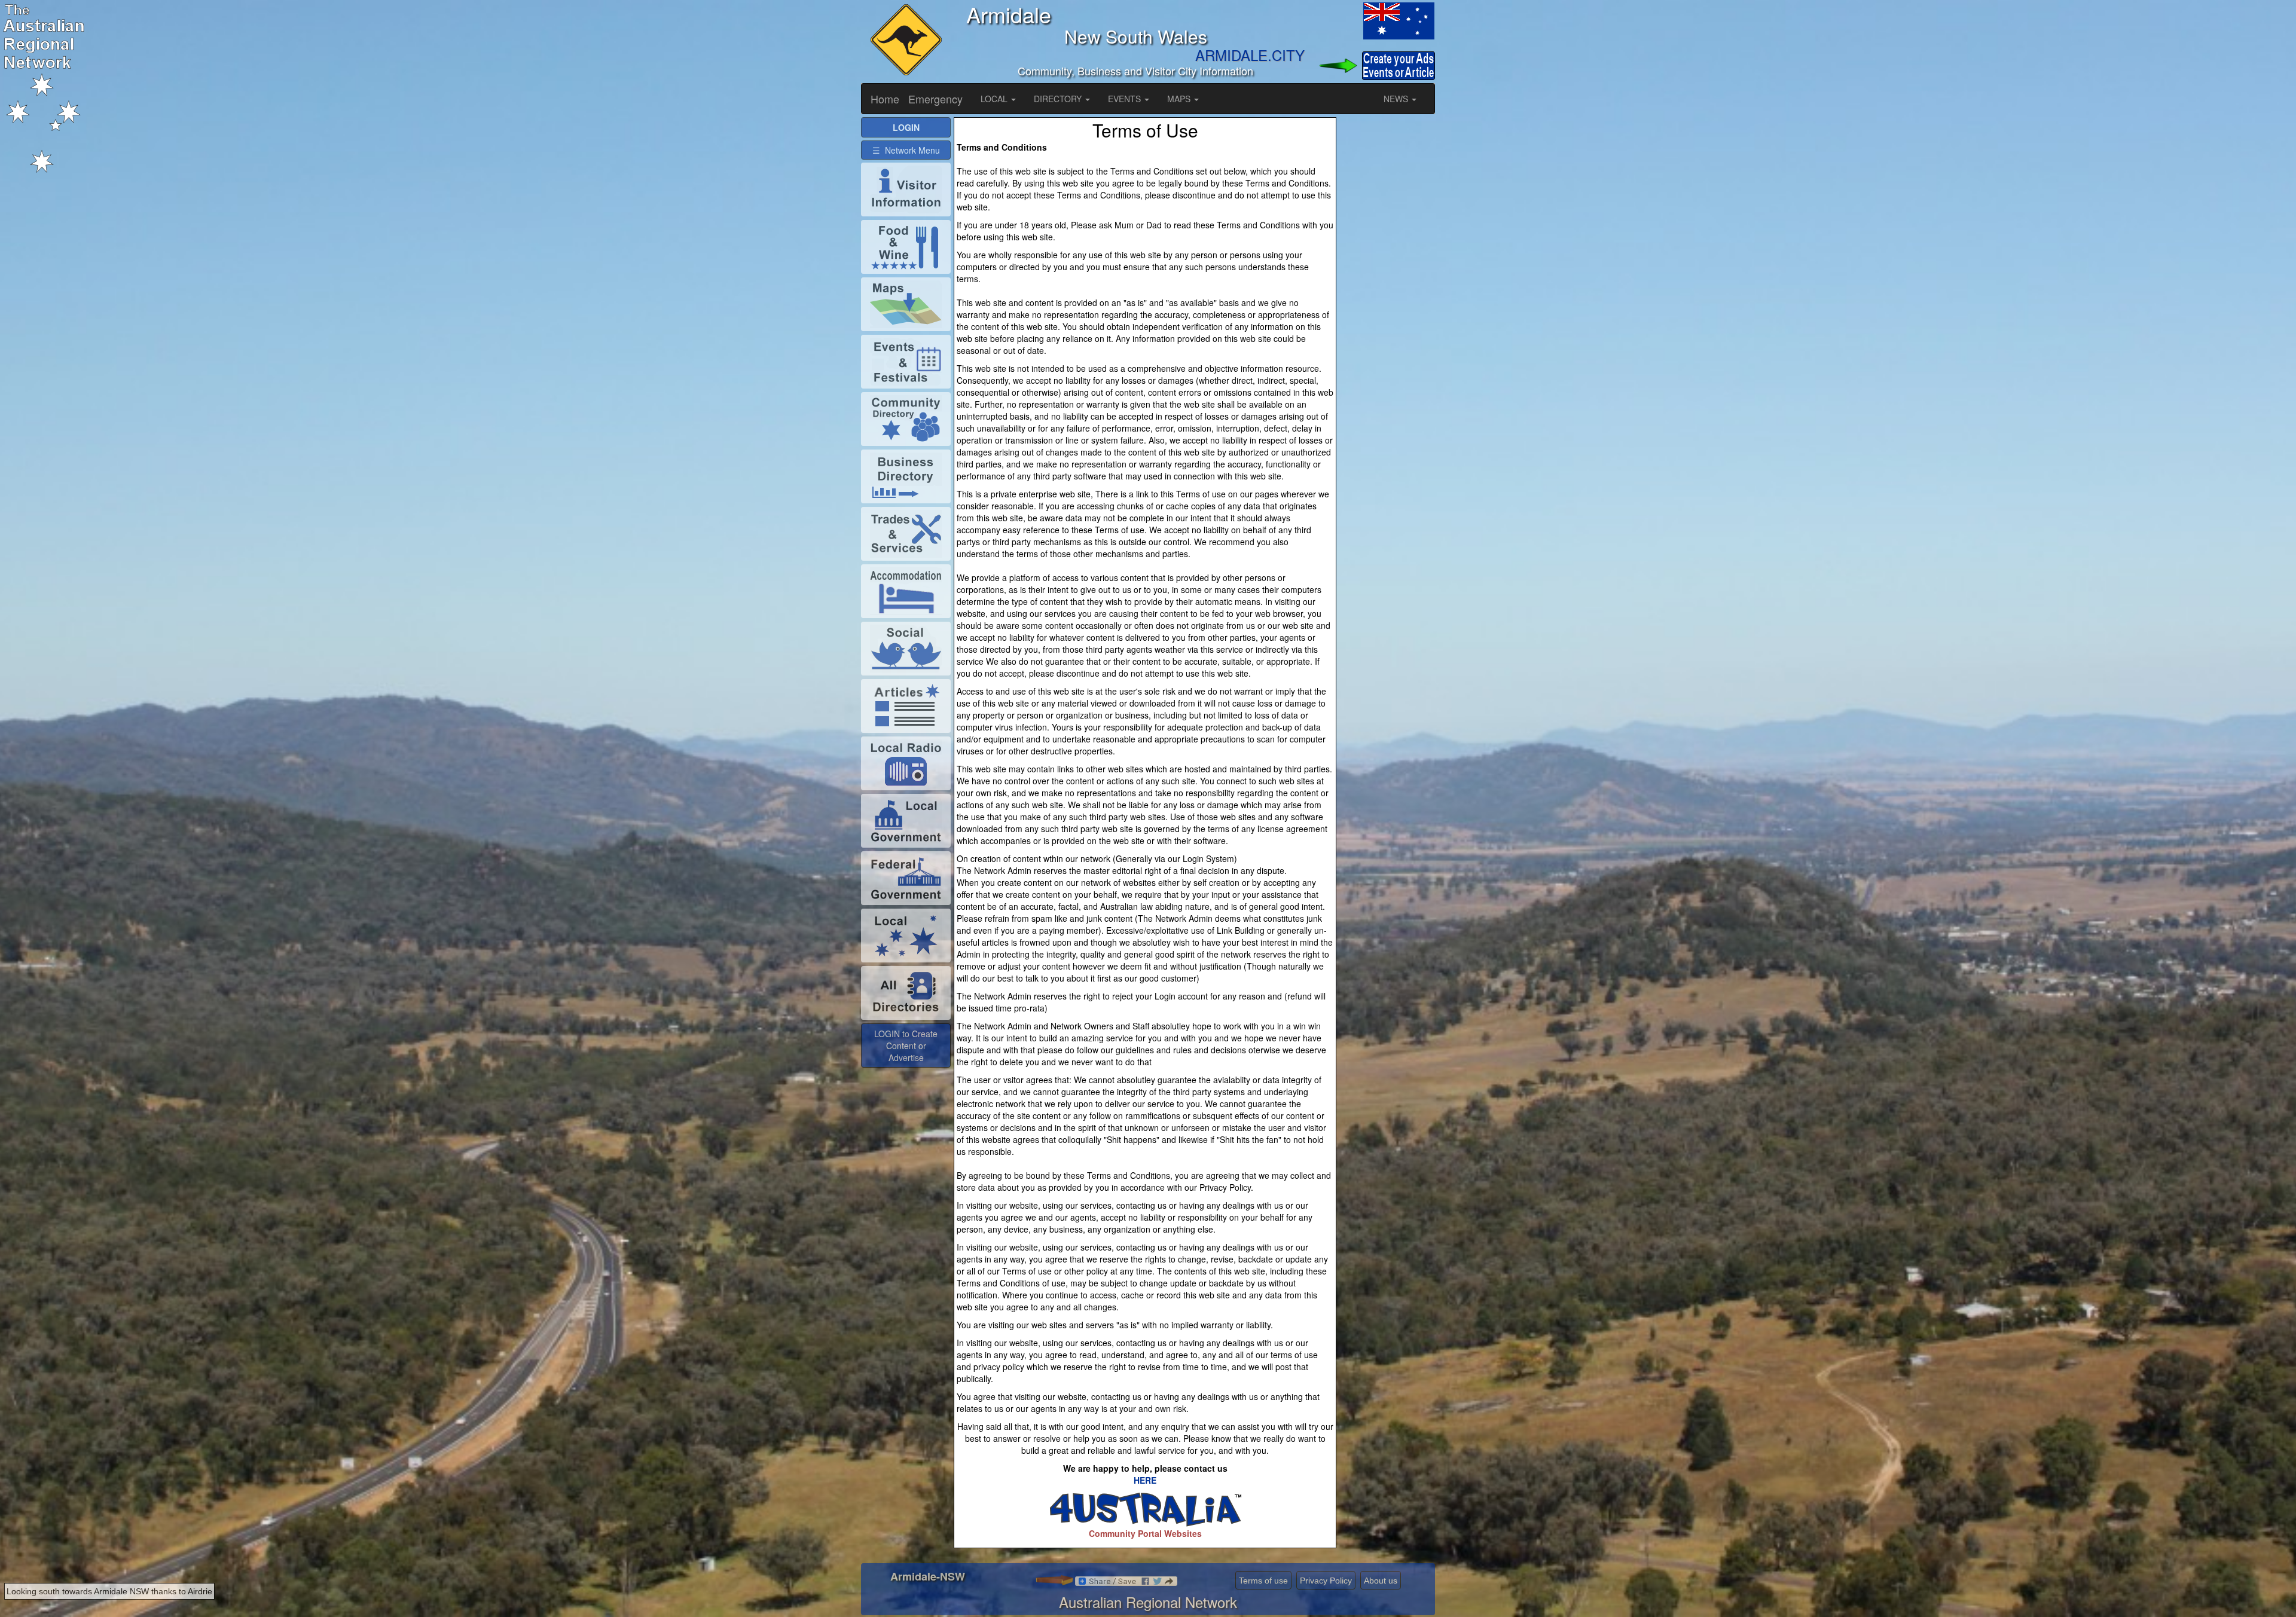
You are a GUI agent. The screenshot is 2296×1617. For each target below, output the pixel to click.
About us (1381, 1581)
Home (885, 99)
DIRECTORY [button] (1059, 99)
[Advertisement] (1387, 296)
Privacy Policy (1326, 1581)
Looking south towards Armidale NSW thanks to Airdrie (109, 1591)
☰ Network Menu (906, 150)
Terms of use (1263, 1581)
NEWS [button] (1397, 99)
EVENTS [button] (1126, 99)
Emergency (935, 99)
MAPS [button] (1180, 99)
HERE (1145, 1480)
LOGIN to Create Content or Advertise (906, 1046)
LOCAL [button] (995, 99)
